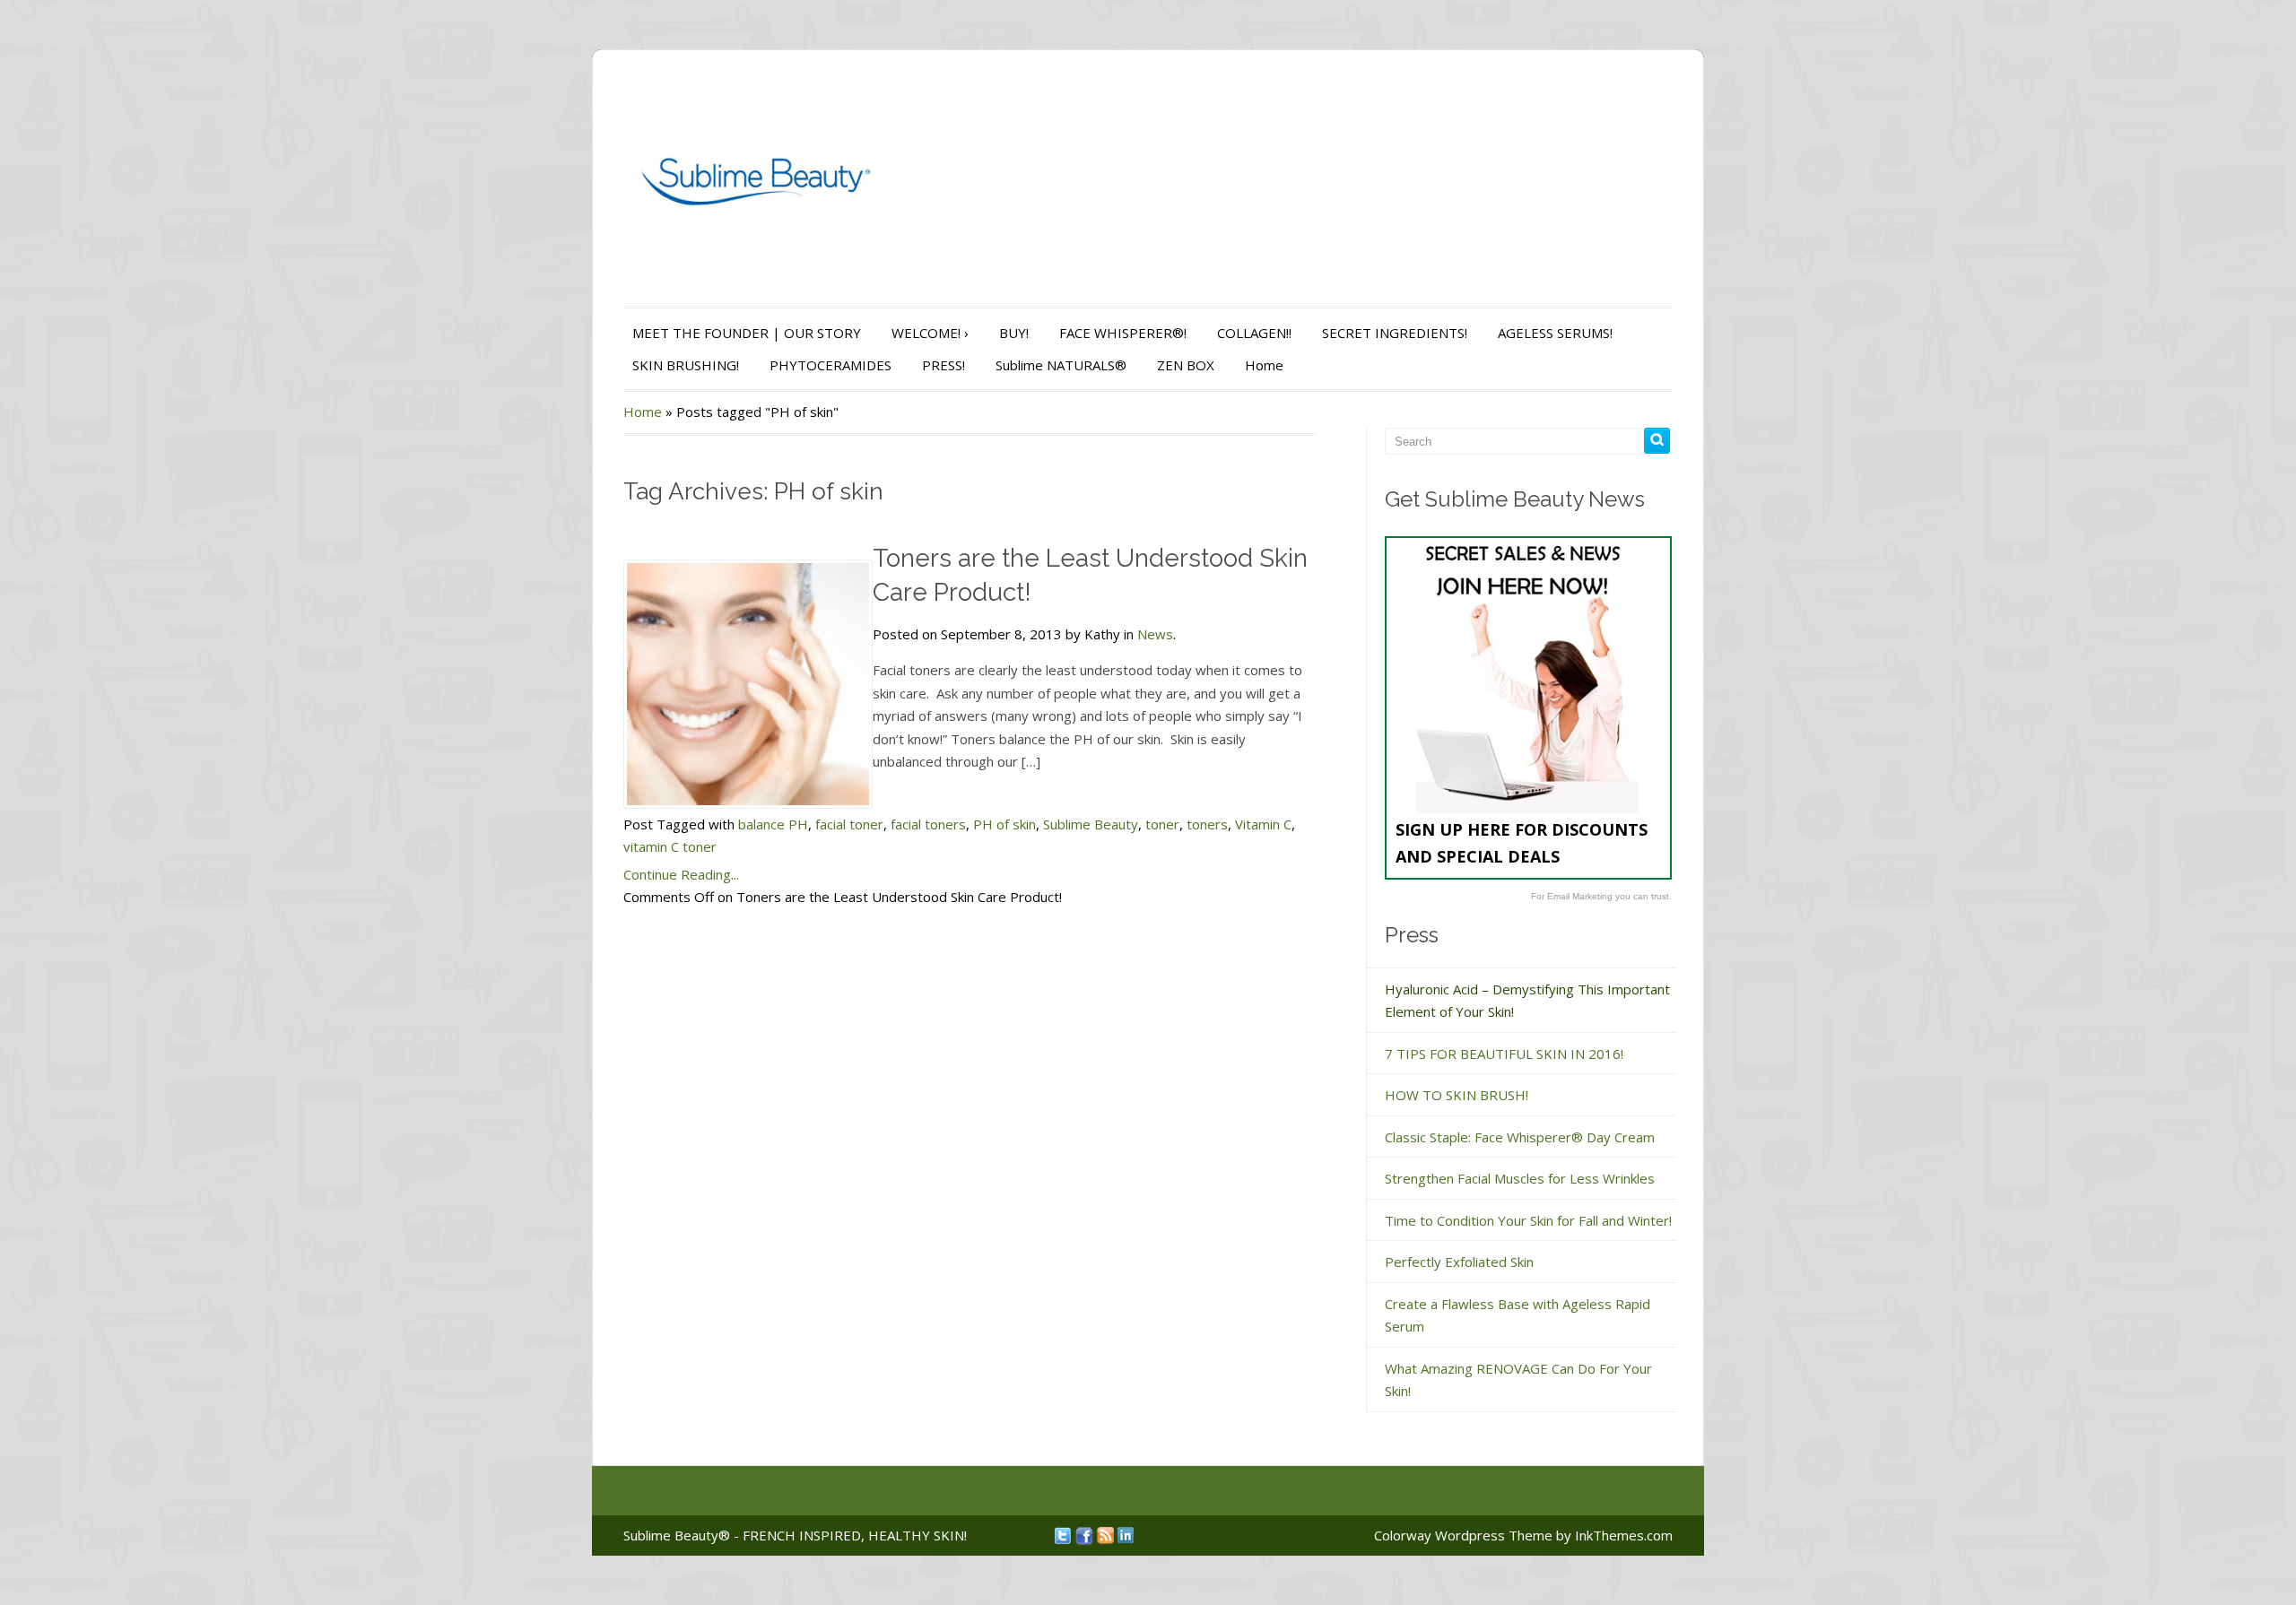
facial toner (849, 824)
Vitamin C (1263, 824)
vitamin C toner (670, 846)
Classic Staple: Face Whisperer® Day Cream (1520, 1137)
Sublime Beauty (1091, 824)
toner (1162, 824)
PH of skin (1004, 824)
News (1155, 634)
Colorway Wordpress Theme (1463, 1535)
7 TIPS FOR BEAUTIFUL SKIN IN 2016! (1504, 1054)
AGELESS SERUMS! (1555, 333)
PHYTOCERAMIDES (831, 365)
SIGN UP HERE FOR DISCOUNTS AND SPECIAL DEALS (1522, 843)
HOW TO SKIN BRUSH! (1457, 1095)
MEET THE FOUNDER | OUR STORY (747, 333)
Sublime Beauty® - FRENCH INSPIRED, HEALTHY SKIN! (795, 1535)
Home (1264, 365)
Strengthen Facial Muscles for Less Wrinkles (1520, 1178)
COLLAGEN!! (1254, 333)
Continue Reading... (681, 874)
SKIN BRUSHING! (686, 365)
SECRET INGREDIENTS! (1395, 333)
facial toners (928, 824)
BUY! (1014, 333)
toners (1207, 824)
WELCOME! (930, 333)
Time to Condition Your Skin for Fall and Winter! (1528, 1220)
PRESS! (944, 365)
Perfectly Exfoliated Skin (1459, 1262)
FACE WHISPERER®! (1123, 333)
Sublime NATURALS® (1061, 365)
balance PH (773, 824)
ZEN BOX (1186, 365)
